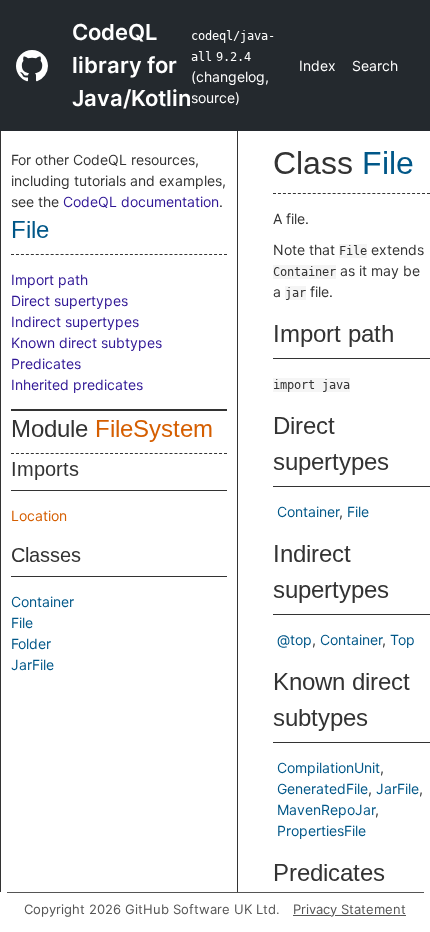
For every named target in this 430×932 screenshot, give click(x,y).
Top (402, 639)
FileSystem (154, 428)
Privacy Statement (349, 909)
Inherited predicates (77, 384)
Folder (31, 643)
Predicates (46, 363)
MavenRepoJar (326, 809)
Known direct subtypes (86, 342)
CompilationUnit (328, 767)
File (30, 229)
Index (317, 65)
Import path (49, 279)
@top (294, 639)
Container (42, 601)
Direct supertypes (69, 300)
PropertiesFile (321, 830)
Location (39, 515)
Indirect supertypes (75, 321)
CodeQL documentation (141, 201)
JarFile (32, 664)
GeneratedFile (322, 788)
